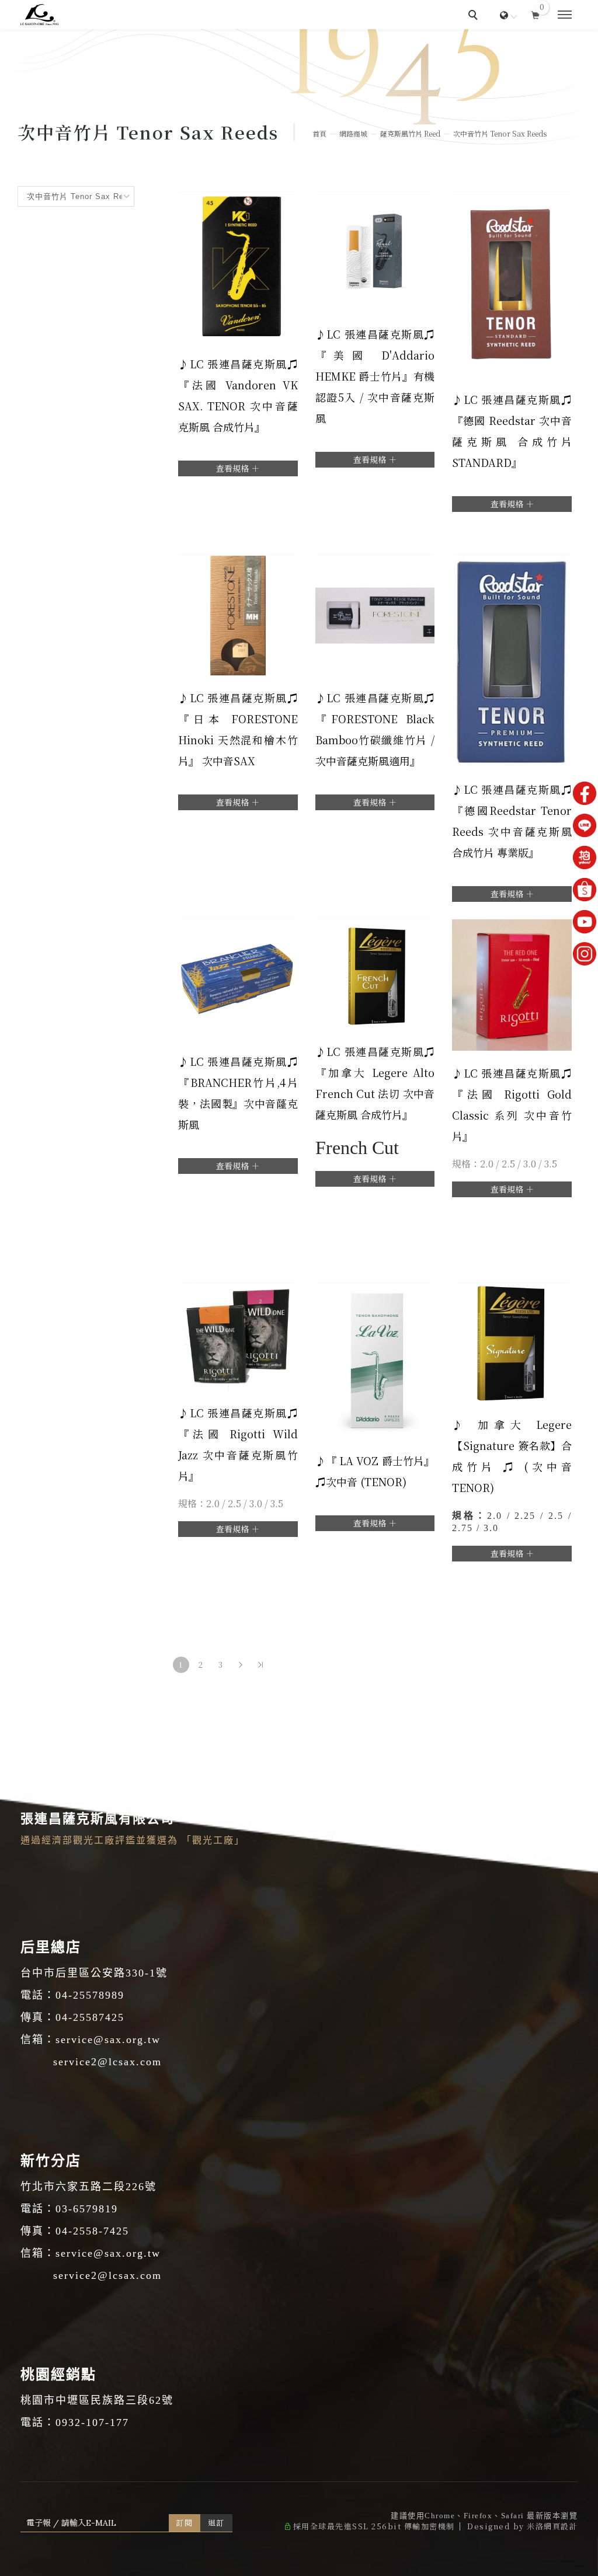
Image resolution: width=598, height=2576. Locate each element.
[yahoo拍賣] (585, 857)
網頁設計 (561, 2526)
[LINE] (585, 825)
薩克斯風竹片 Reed (410, 133)
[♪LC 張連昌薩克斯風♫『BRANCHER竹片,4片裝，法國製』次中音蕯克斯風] (238, 977)
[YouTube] (585, 922)
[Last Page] (260, 1665)
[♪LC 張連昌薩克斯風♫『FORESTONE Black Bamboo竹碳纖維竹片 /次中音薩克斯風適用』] (375, 614)
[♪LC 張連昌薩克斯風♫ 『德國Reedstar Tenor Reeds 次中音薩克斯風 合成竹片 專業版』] (512, 659)
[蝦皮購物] (585, 890)
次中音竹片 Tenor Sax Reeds (500, 133)
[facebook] (585, 793)
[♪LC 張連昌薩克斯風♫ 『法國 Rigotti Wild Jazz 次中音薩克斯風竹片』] (238, 1335)
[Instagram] (585, 954)
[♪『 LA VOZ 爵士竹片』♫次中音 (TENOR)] (375, 1358)
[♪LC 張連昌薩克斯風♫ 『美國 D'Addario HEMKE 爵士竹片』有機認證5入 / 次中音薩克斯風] (375, 250)
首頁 (319, 133)
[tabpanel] (299, 88)
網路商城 (353, 133)
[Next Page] (241, 1665)
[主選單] (565, 15)
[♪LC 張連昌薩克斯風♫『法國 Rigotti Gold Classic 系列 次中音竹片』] (512, 983)
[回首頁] (39, 15)
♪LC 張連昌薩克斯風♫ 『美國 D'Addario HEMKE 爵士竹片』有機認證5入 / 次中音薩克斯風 (375, 376)
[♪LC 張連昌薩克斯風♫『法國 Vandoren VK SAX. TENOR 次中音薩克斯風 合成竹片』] (238, 265)
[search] (475, 16)
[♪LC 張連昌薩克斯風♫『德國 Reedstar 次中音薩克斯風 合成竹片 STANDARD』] (512, 283)
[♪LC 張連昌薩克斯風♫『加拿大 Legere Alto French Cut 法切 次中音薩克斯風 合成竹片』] (375, 972)
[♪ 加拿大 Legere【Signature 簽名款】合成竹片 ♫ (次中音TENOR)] (512, 1340)
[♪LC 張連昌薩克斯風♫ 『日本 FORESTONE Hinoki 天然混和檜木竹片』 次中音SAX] (238, 614)
